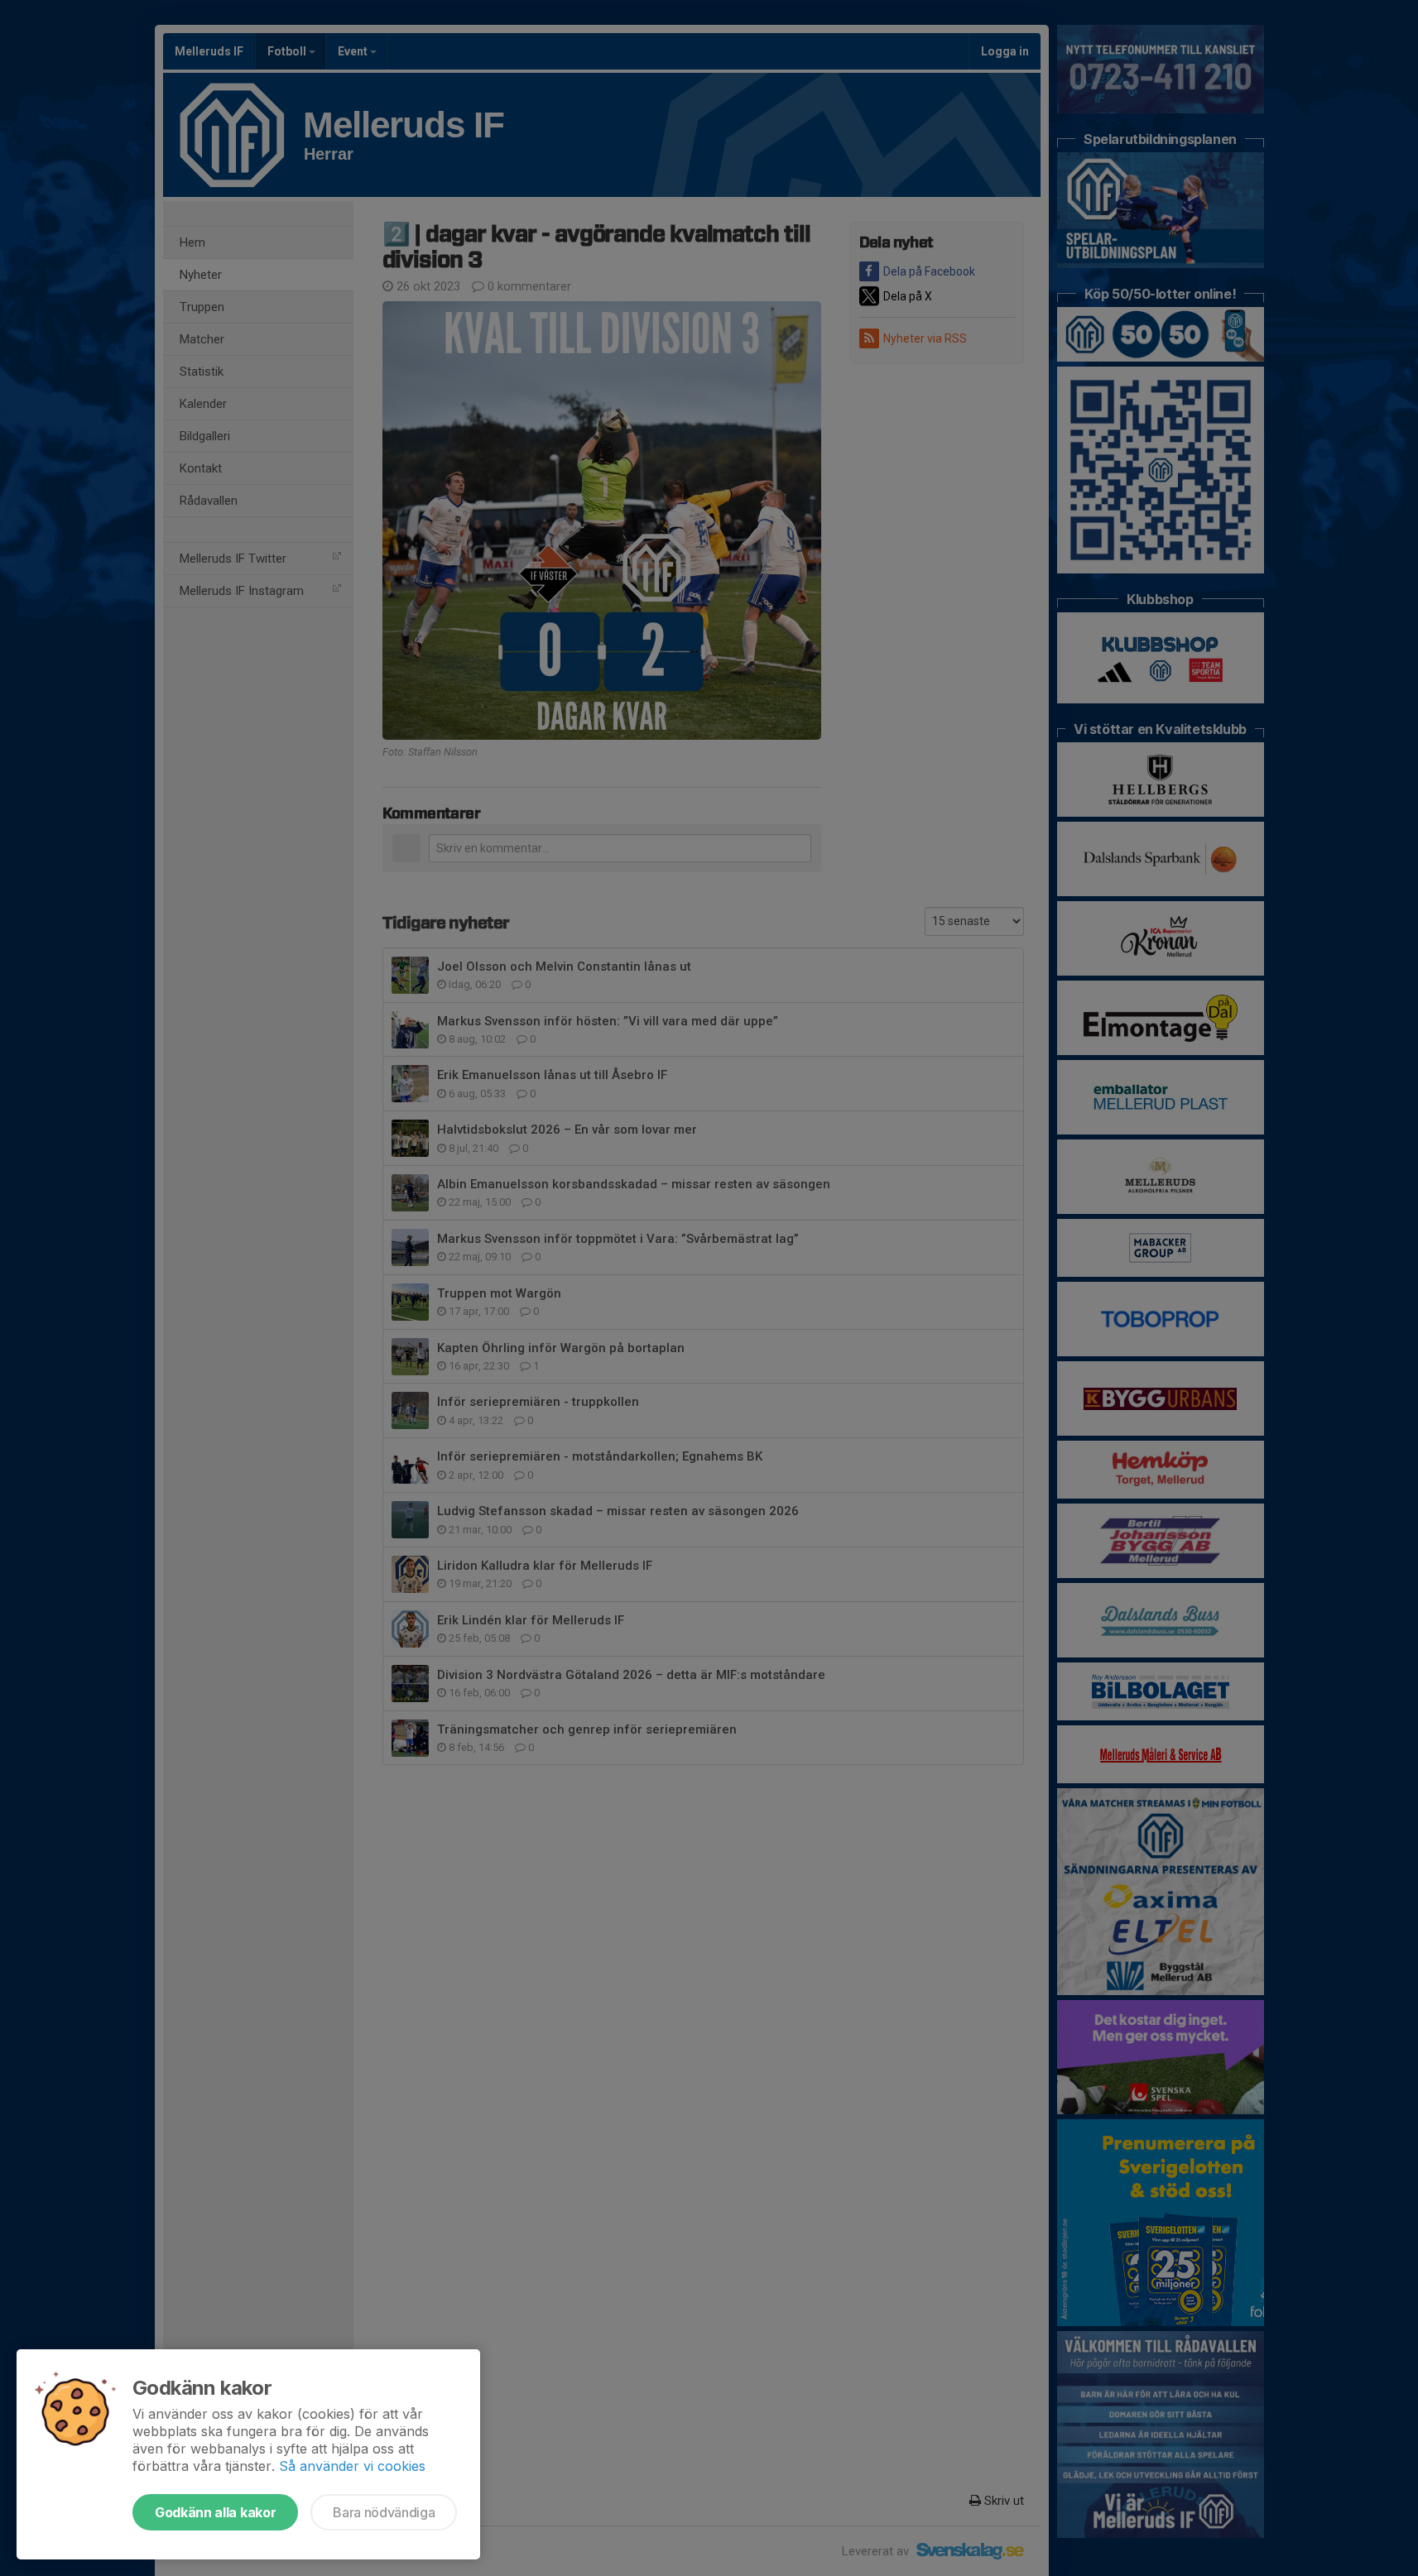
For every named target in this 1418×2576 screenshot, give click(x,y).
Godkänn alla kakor (215, 2512)
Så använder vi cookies (352, 2466)
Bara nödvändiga (384, 2512)
